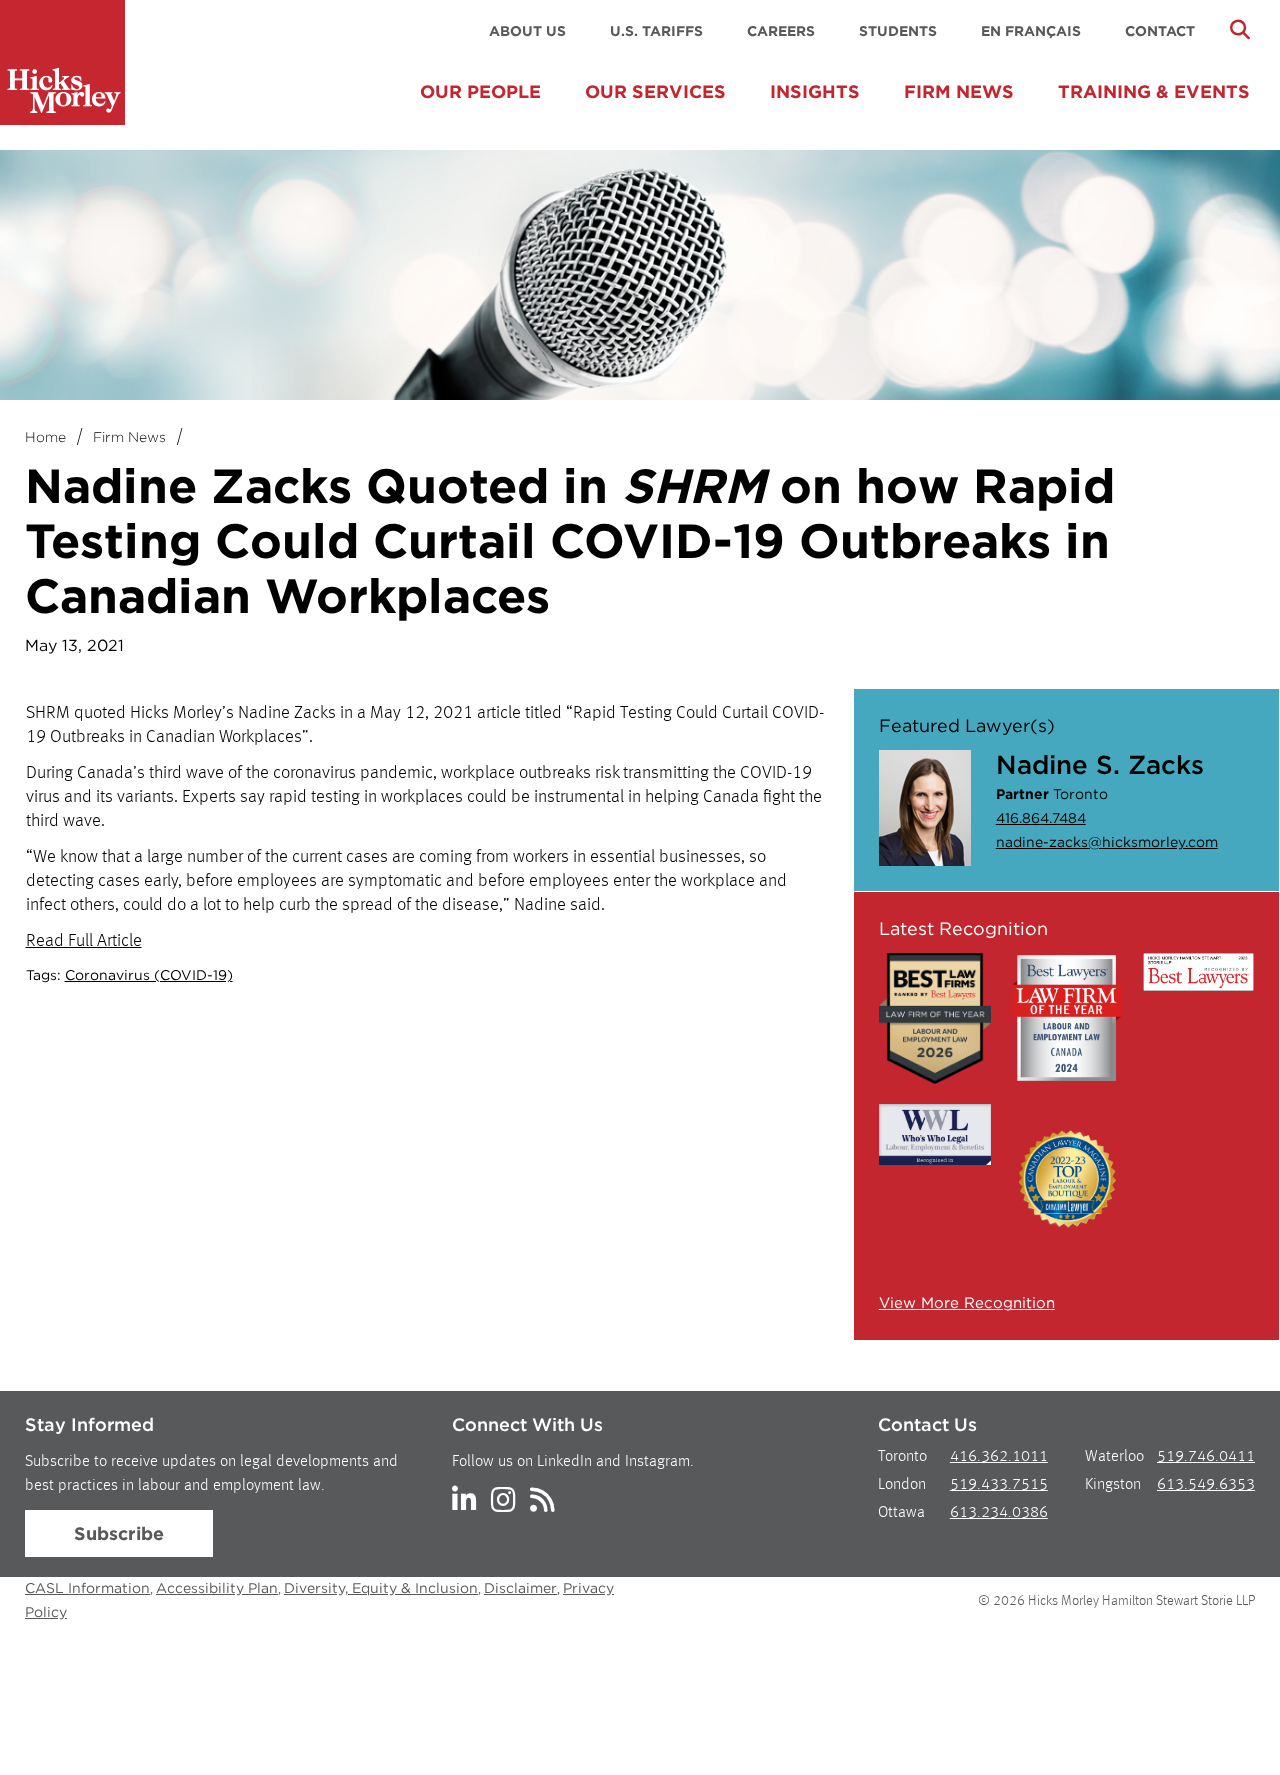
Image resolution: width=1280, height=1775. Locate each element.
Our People (480, 91)
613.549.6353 (1206, 1485)
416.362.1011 (999, 1457)
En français (1031, 31)
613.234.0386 (999, 1513)
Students (898, 31)
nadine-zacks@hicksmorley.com (1107, 842)
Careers (781, 31)
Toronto (902, 1457)
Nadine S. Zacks (1100, 764)
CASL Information (87, 1588)
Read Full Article (84, 941)
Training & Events (1154, 91)
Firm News (959, 91)
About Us (527, 31)
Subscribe (119, 1533)
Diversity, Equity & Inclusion (381, 1588)
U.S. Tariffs (656, 31)
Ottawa (901, 1513)
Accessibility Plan (217, 1588)
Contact (1160, 31)
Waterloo (1114, 1457)
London (902, 1485)
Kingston (1113, 1485)
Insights (815, 91)
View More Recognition (967, 1303)
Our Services (655, 91)
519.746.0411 (1206, 1457)
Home (45, 437)
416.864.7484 (1041, 818)
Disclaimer (520, 1588)
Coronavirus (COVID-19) (149, 975)
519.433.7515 (999, 1485)
